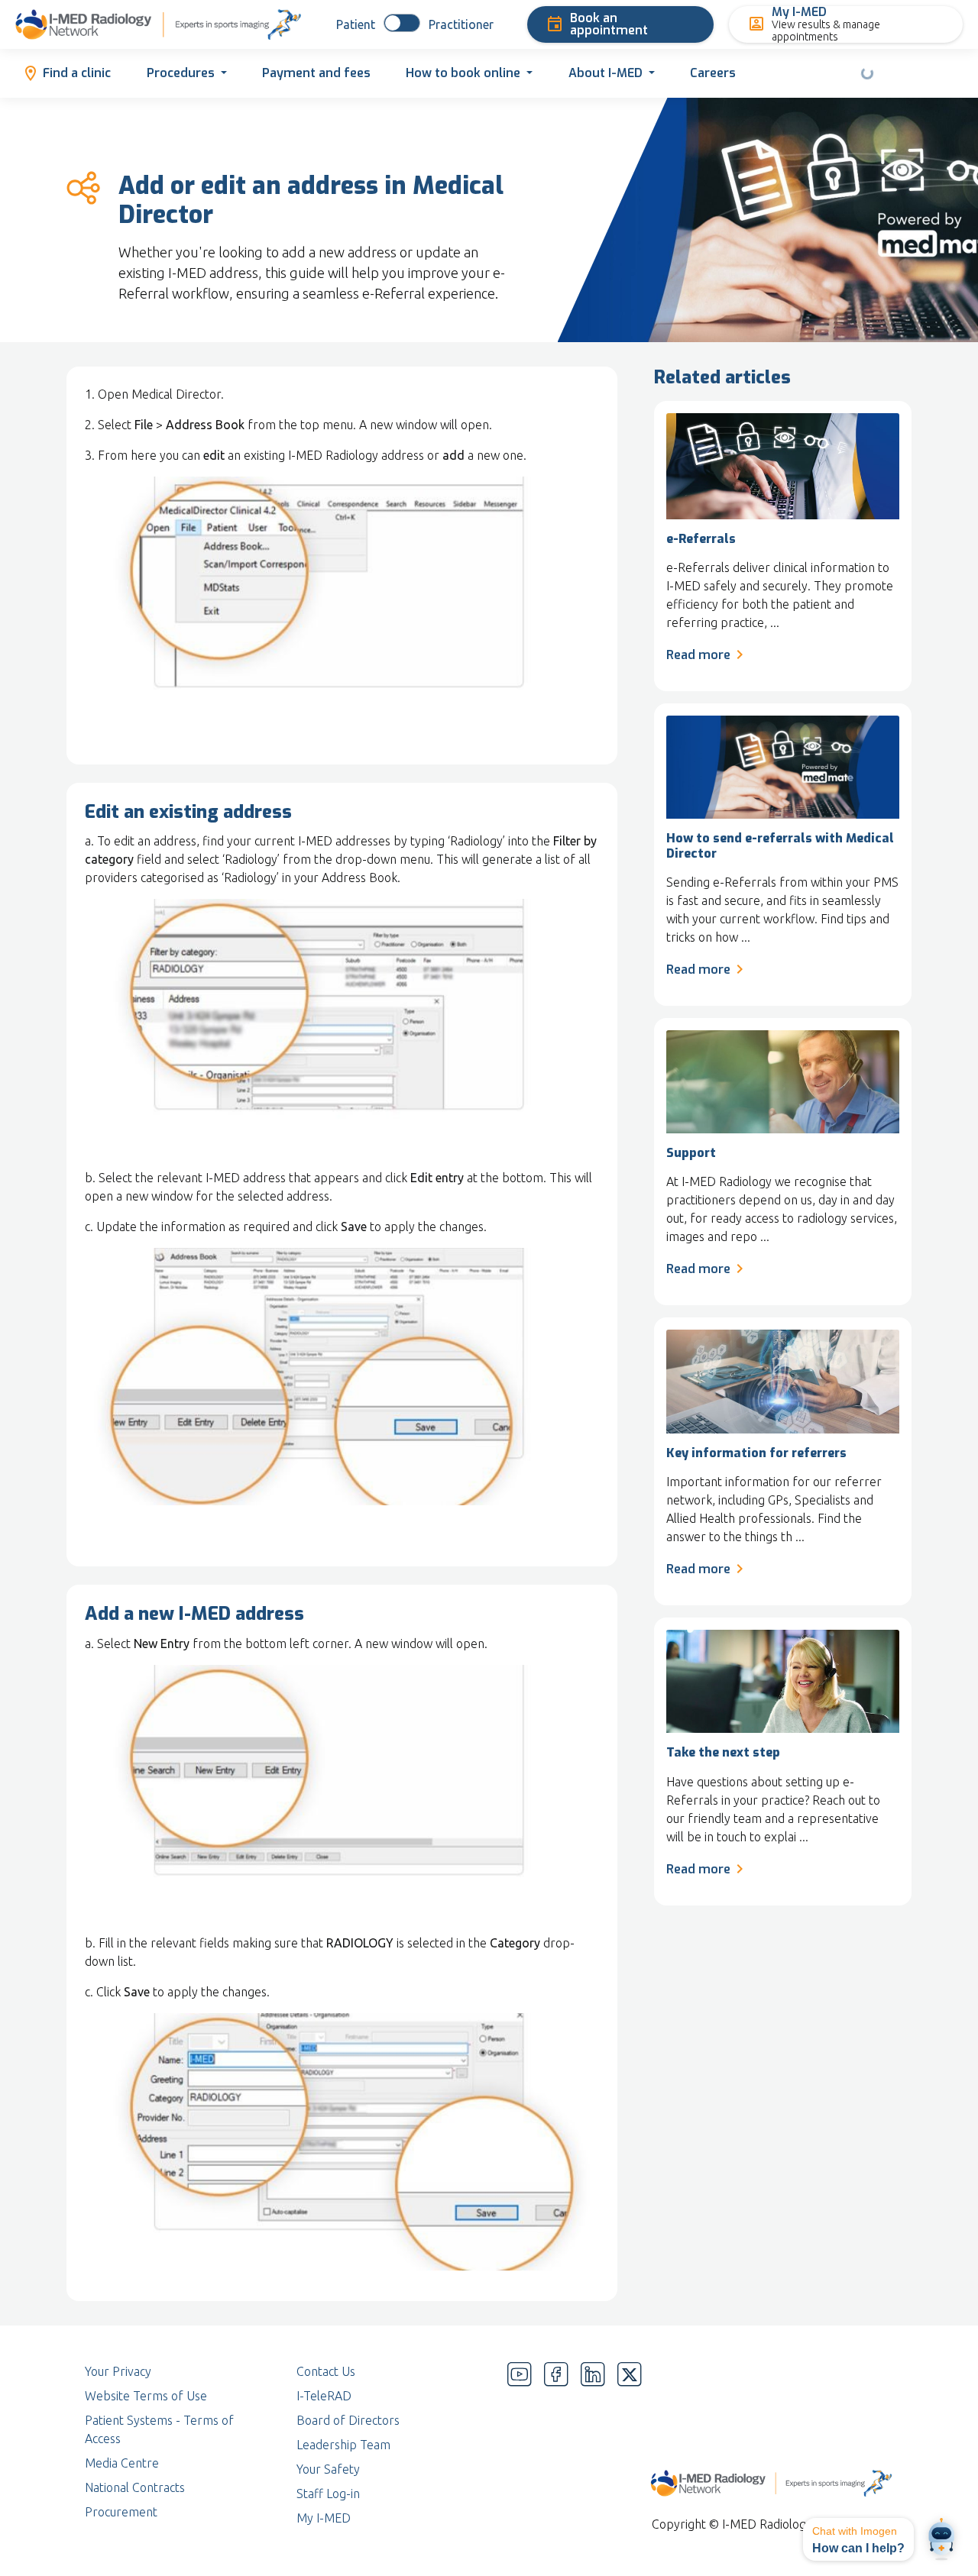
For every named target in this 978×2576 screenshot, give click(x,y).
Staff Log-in (328, 2494)
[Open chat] (941, 2539)
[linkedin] (593, 2445)
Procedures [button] (181, 73)
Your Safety (328, 2469)
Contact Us (326, 2371)
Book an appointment (609, 24)
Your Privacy (118, 2371)
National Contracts (135, 2487)
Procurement (121, 2512)
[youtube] (520, 2445)
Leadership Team (343, 2445)
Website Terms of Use (146, 2396)
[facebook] (556, 2445)
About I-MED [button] (606, 73)
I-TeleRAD (324, 2396)
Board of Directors (348, 2420)
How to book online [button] (463, 73)
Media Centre (122, 2463)
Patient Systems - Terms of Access (159, 2429)
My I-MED (324, 2518)
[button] (858, 2539)
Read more (698, 655)
